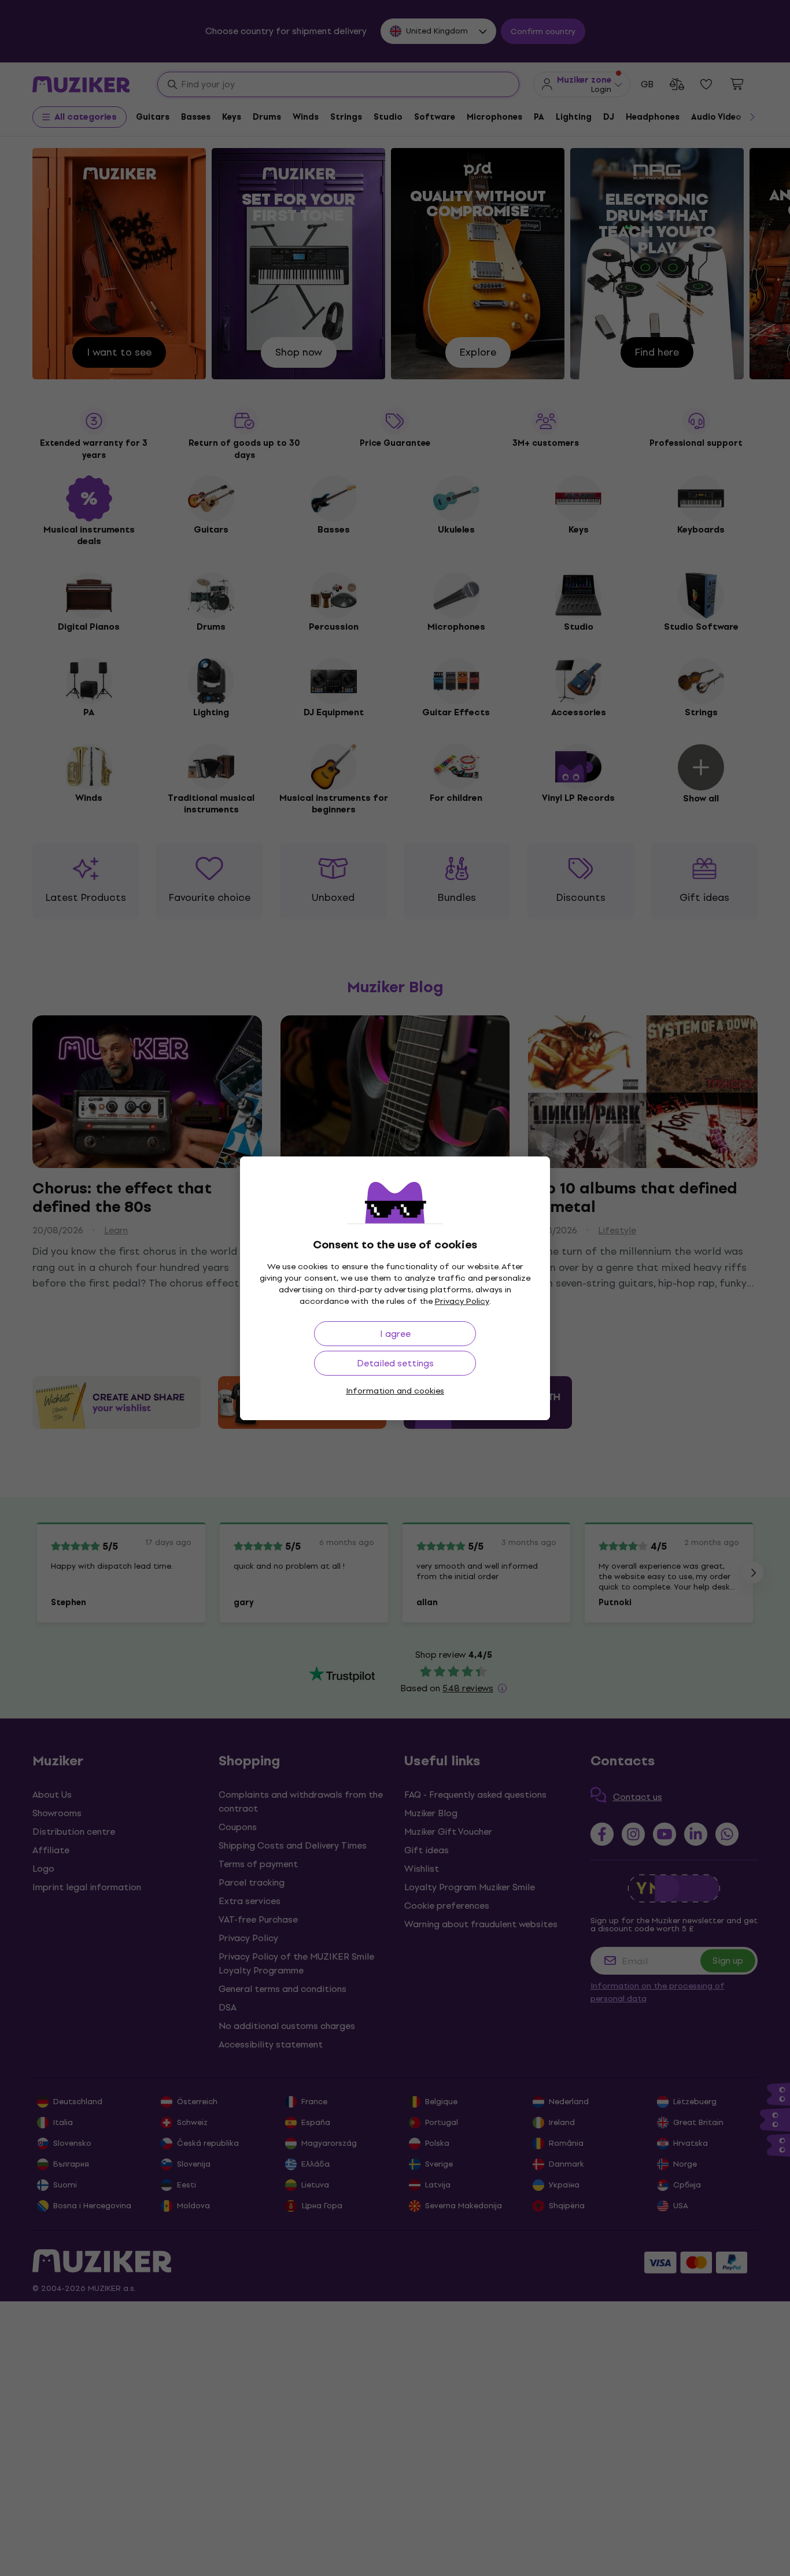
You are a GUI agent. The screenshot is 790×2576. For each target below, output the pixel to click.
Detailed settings (395, 1363)
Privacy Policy (462, 1301)
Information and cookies (395, 1391)
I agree (395, 1334)
